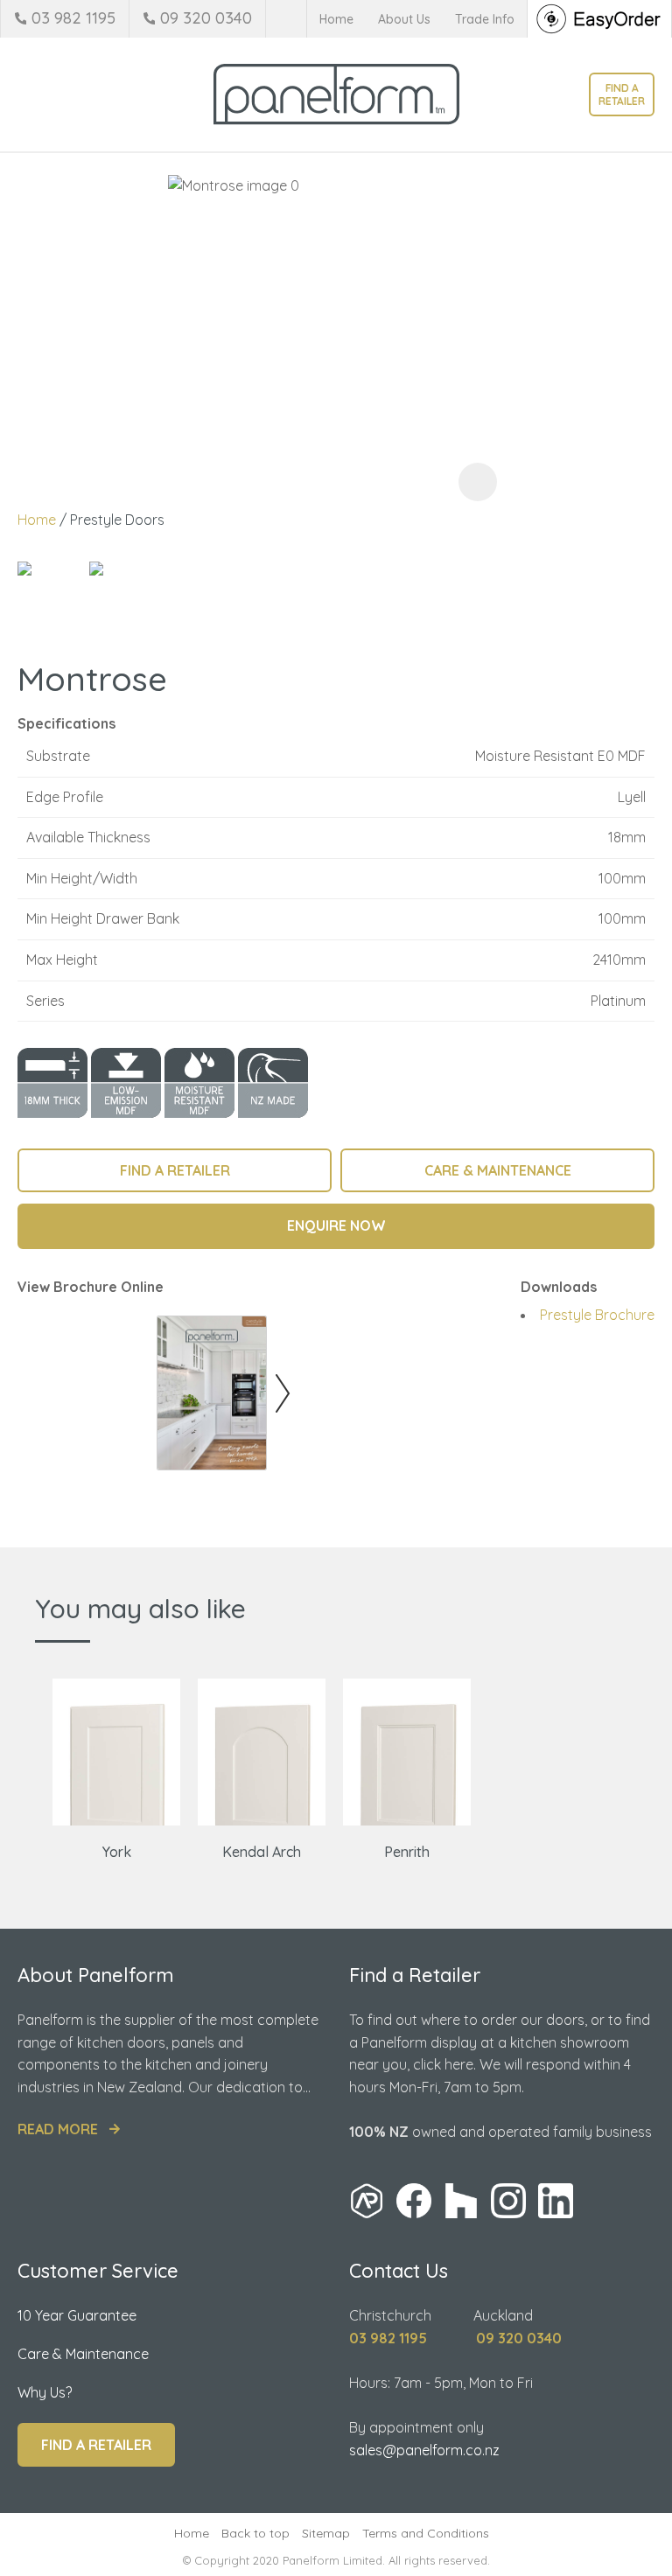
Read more (58, 2129)
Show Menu (28, 94)
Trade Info (485, 19)
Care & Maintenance (83, 2354)
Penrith (407, 1852)
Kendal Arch (262, 1852)
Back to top (255, 2533)
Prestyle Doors (117, 520)
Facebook (414, 2201)
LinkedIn (556, 2201)
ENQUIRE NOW (336, 1225)
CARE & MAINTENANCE (498, 1170)
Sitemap (326, 2533)
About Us (404, 19)
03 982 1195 (73, 18)
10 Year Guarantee (77, 2315)
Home (336, 19)
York (117, 1852)
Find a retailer (622, 94)
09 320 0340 (206, 18)
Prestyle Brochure (597, 1315)
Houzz (461, 2201)
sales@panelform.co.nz (424, 2450)
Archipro (367, 2201)
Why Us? (45, 2392)
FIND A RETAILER (175, 1170)
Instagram (508, 2201)
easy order (599, 19)
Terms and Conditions (426, 2533)
